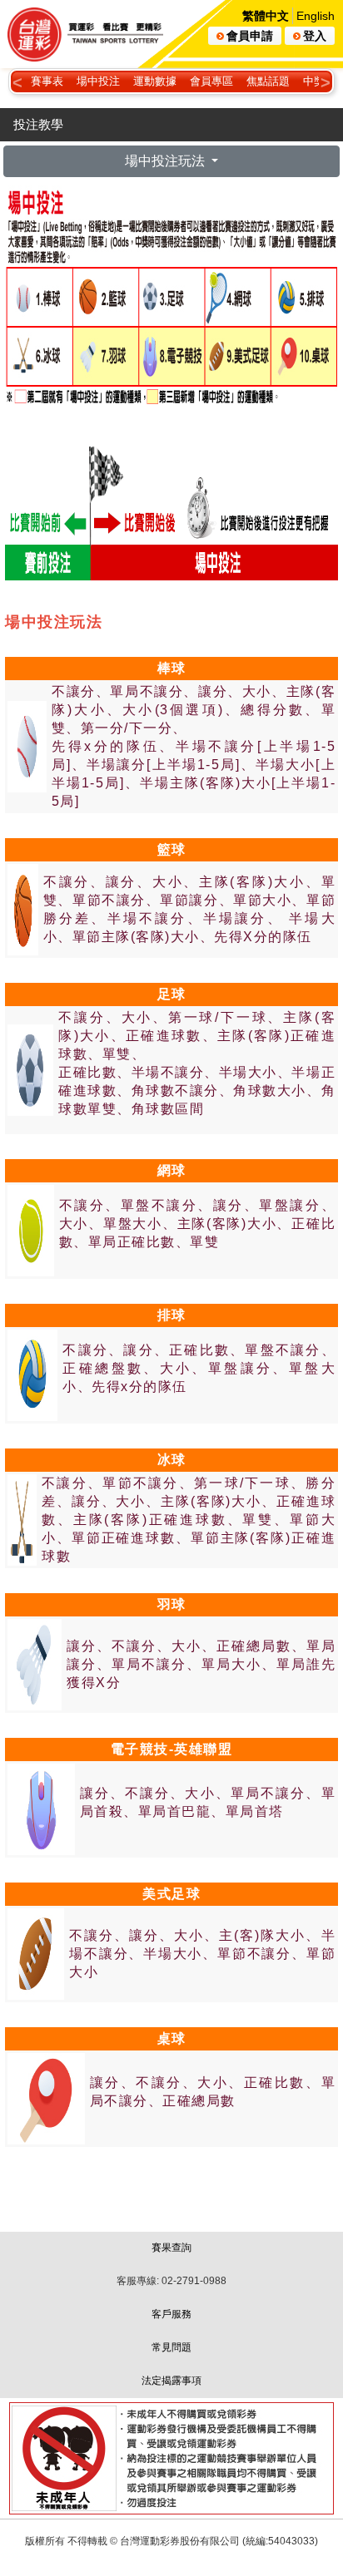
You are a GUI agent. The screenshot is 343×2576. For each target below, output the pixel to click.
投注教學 (38, 124)
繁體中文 (266, 16)
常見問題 (171, 2347)
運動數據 (155, 81)
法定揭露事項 (171, 2381)
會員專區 (211, 81)
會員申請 (250, 36)
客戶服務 (171, 2314)
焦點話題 (268, 81)
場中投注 (98, 81)
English (316, 16)
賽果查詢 (171, 2248)
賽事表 (47, 81)
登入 (315, 36)
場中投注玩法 (167, 161)
